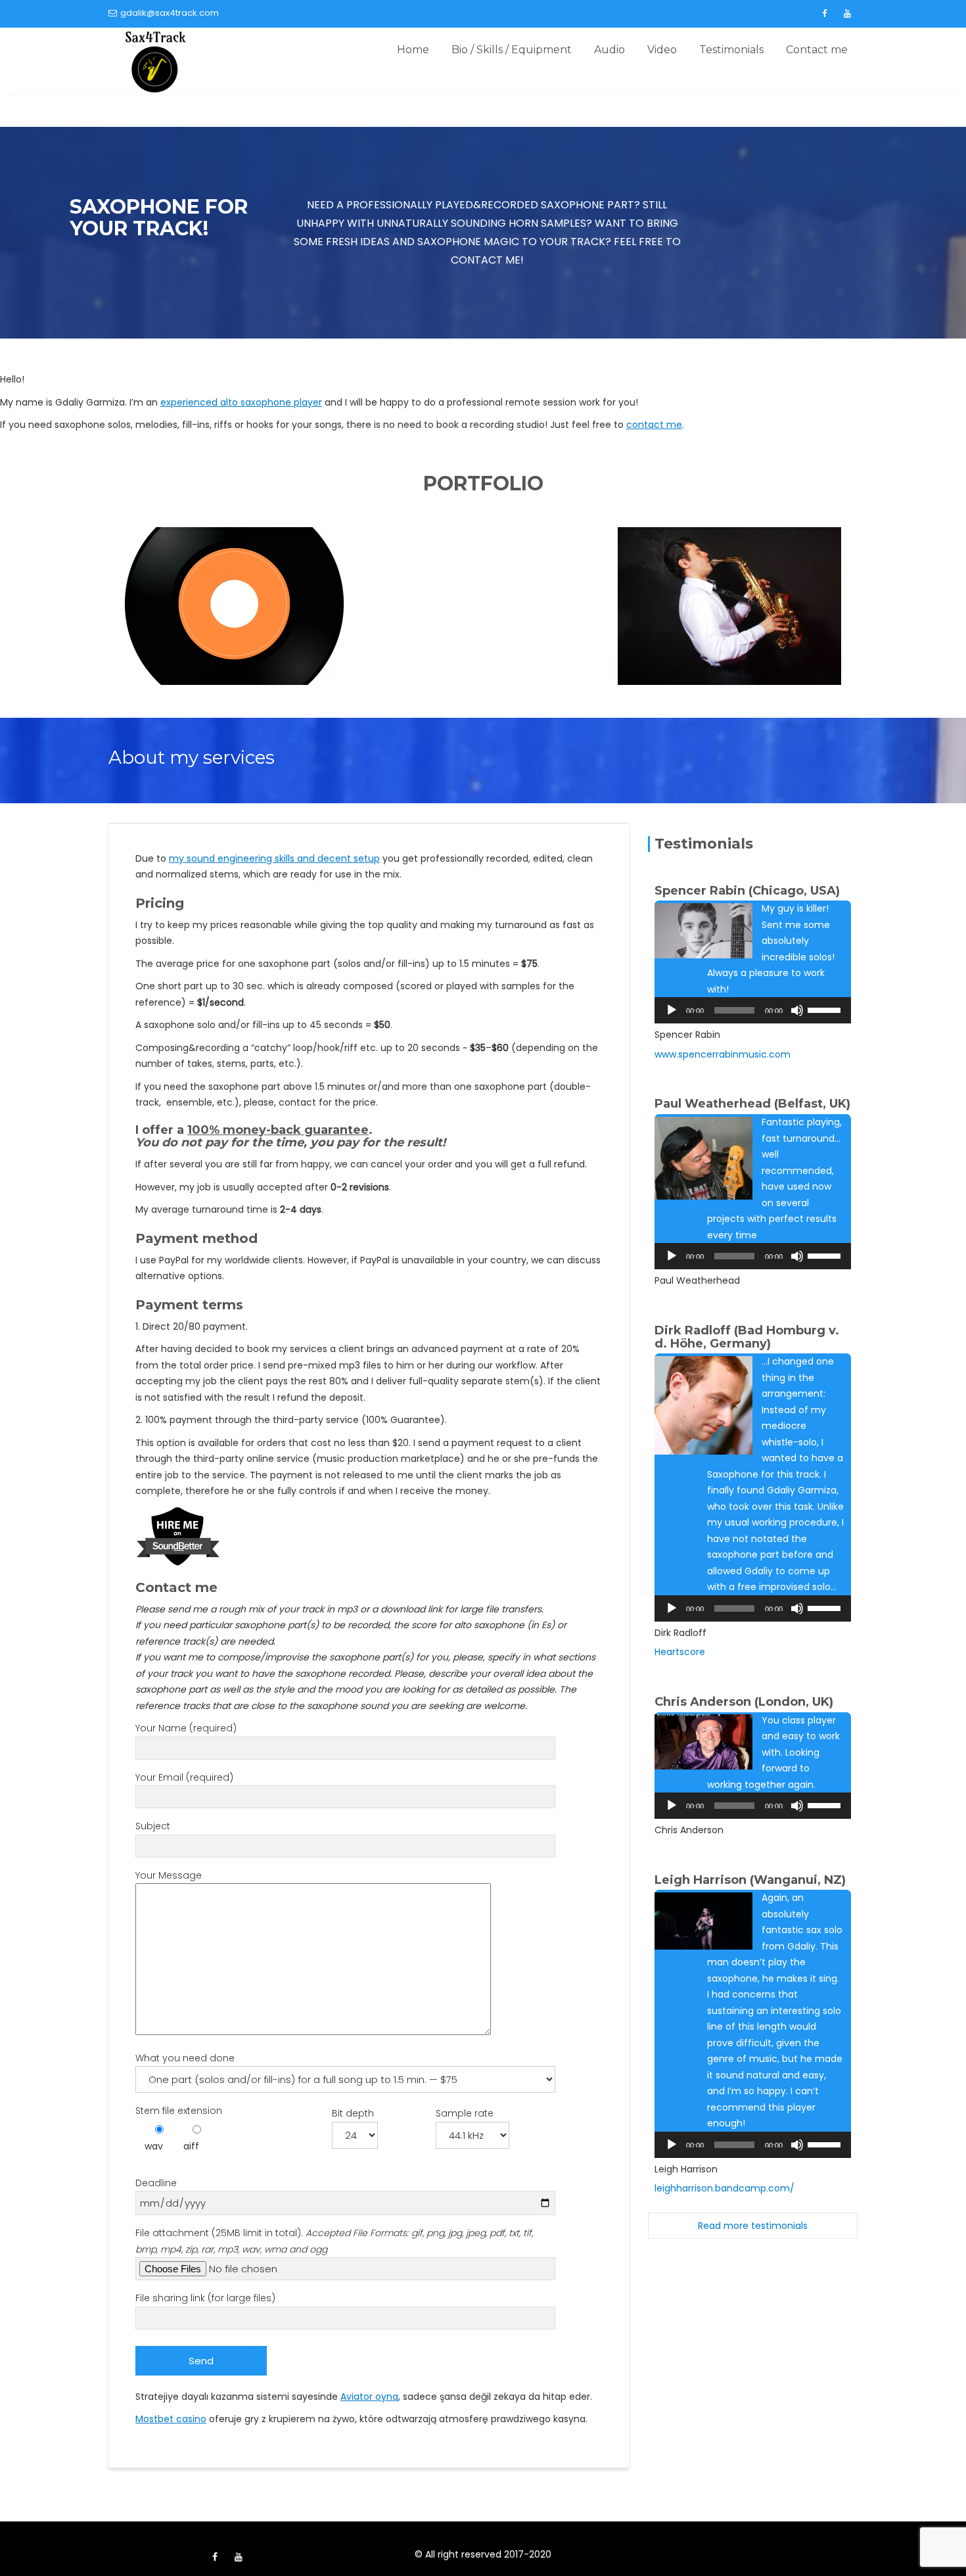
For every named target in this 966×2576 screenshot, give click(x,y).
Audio (609, 50)
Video (662, 50)
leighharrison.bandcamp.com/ (724, 2188)
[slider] (826, 1009)
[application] (753, 1010)
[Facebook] (824, 14)
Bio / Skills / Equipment (512, 50)
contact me (654, 425)
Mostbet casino (171, 2419)
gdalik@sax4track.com (170, 13)
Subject (153, 1826)
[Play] (672, 1010)
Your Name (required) (186, 1728)
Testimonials (731, 50)
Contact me (817, 50)
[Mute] (797, 1010)
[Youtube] (847, 14)
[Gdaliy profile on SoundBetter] (178, 1535)
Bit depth (353, 2113)
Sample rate (465, 2113)
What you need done (185, 2058)
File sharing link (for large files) (205, 2298)
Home (413, 50)
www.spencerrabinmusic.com (723, 1054)
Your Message (169, 1875)
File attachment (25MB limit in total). (334, 2241)
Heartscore (680, 1652)
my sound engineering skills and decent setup (274, 858)
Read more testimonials (753, 2226)
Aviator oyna (369, 2397)
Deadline (156, 2183)
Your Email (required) (184, 1777)
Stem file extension (179, 2111)
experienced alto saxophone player (241, 402)
